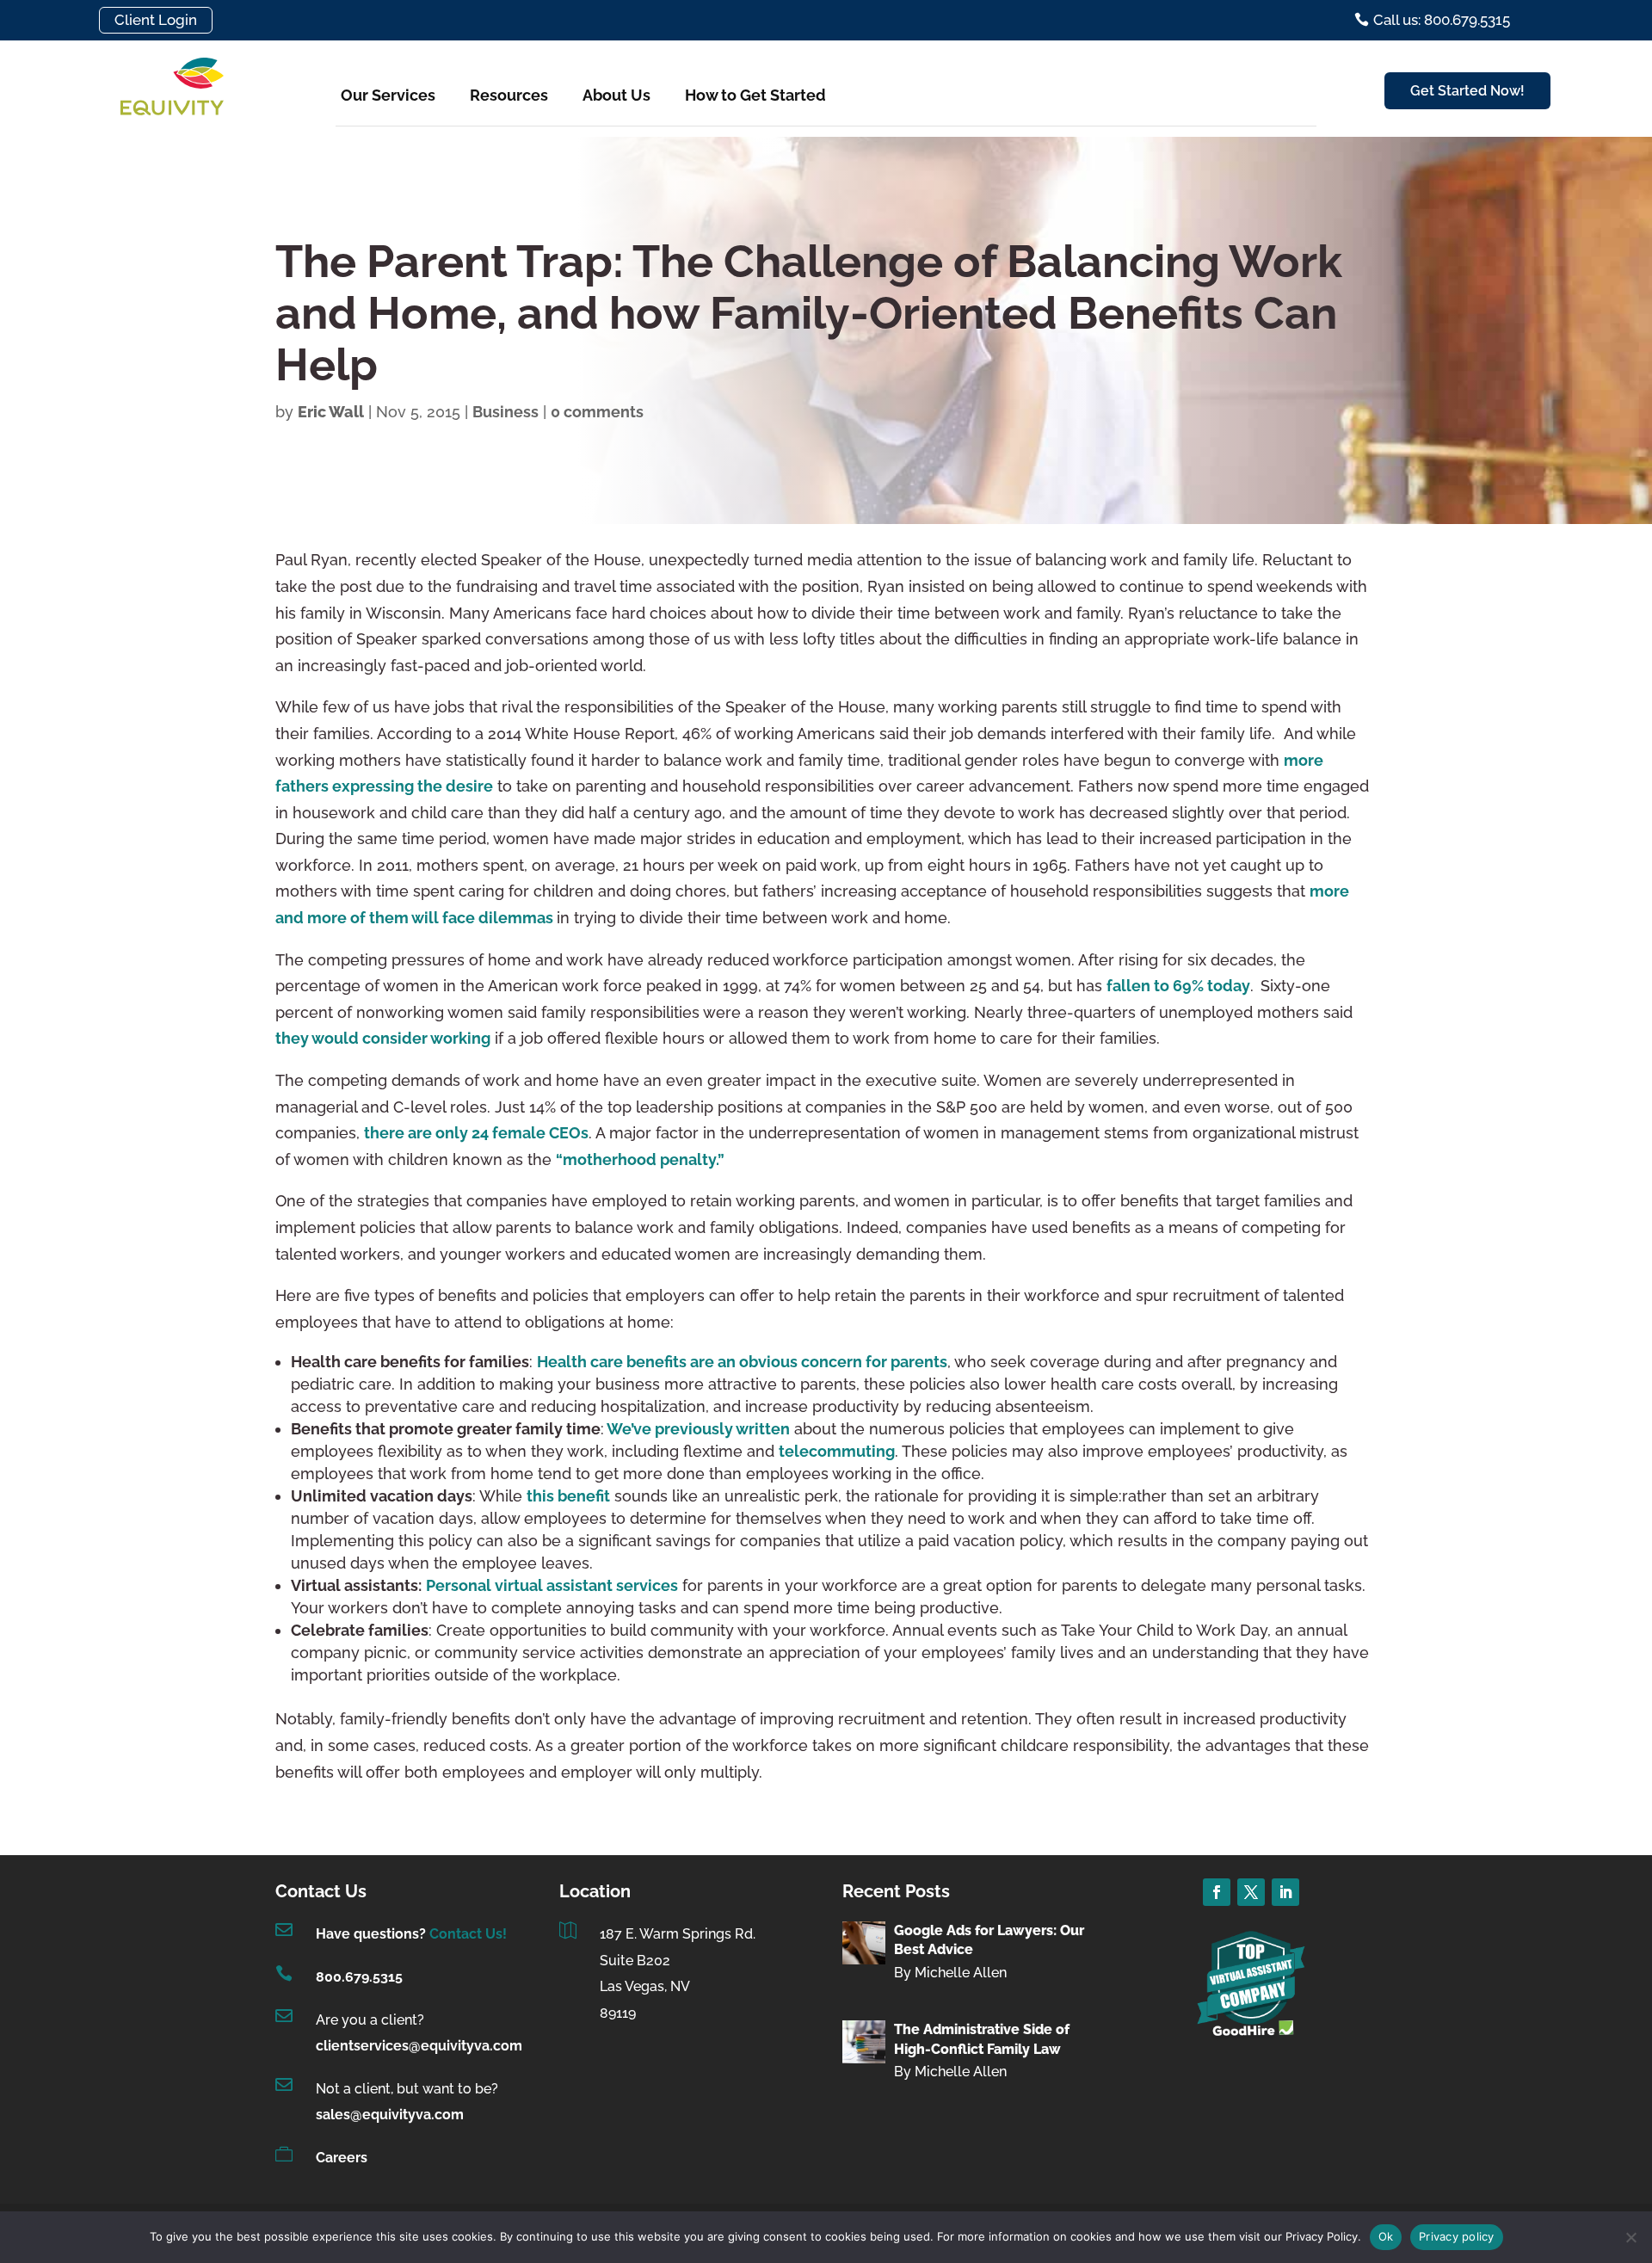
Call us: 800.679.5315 (1442, 20)
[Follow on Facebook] (1217, 1892)
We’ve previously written (697, 1429)
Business (505, 412)
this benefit (568, 1496)
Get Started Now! (1467, 91)
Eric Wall (331, 412)
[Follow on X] (1251, 1892)
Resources (509, 95)
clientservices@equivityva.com (419, 2046)
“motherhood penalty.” (640, 1159)
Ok (1386, 2236)
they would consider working (383, 1038)
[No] (1630, 2237)
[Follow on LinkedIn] (1285, 1892)
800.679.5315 (359, 1977)
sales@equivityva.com (390, 2115)
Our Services (388, 95)
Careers (342, 2158)
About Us (616, 95)
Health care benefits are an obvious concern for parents (742, 1362)
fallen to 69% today (1178, 986)
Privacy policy (1457, 2236)
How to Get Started (755, 95)
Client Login (156, 20)
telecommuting (837, 1451)
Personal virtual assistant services (552, 1585)
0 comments (597, 412)
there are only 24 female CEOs (476, 1133)
